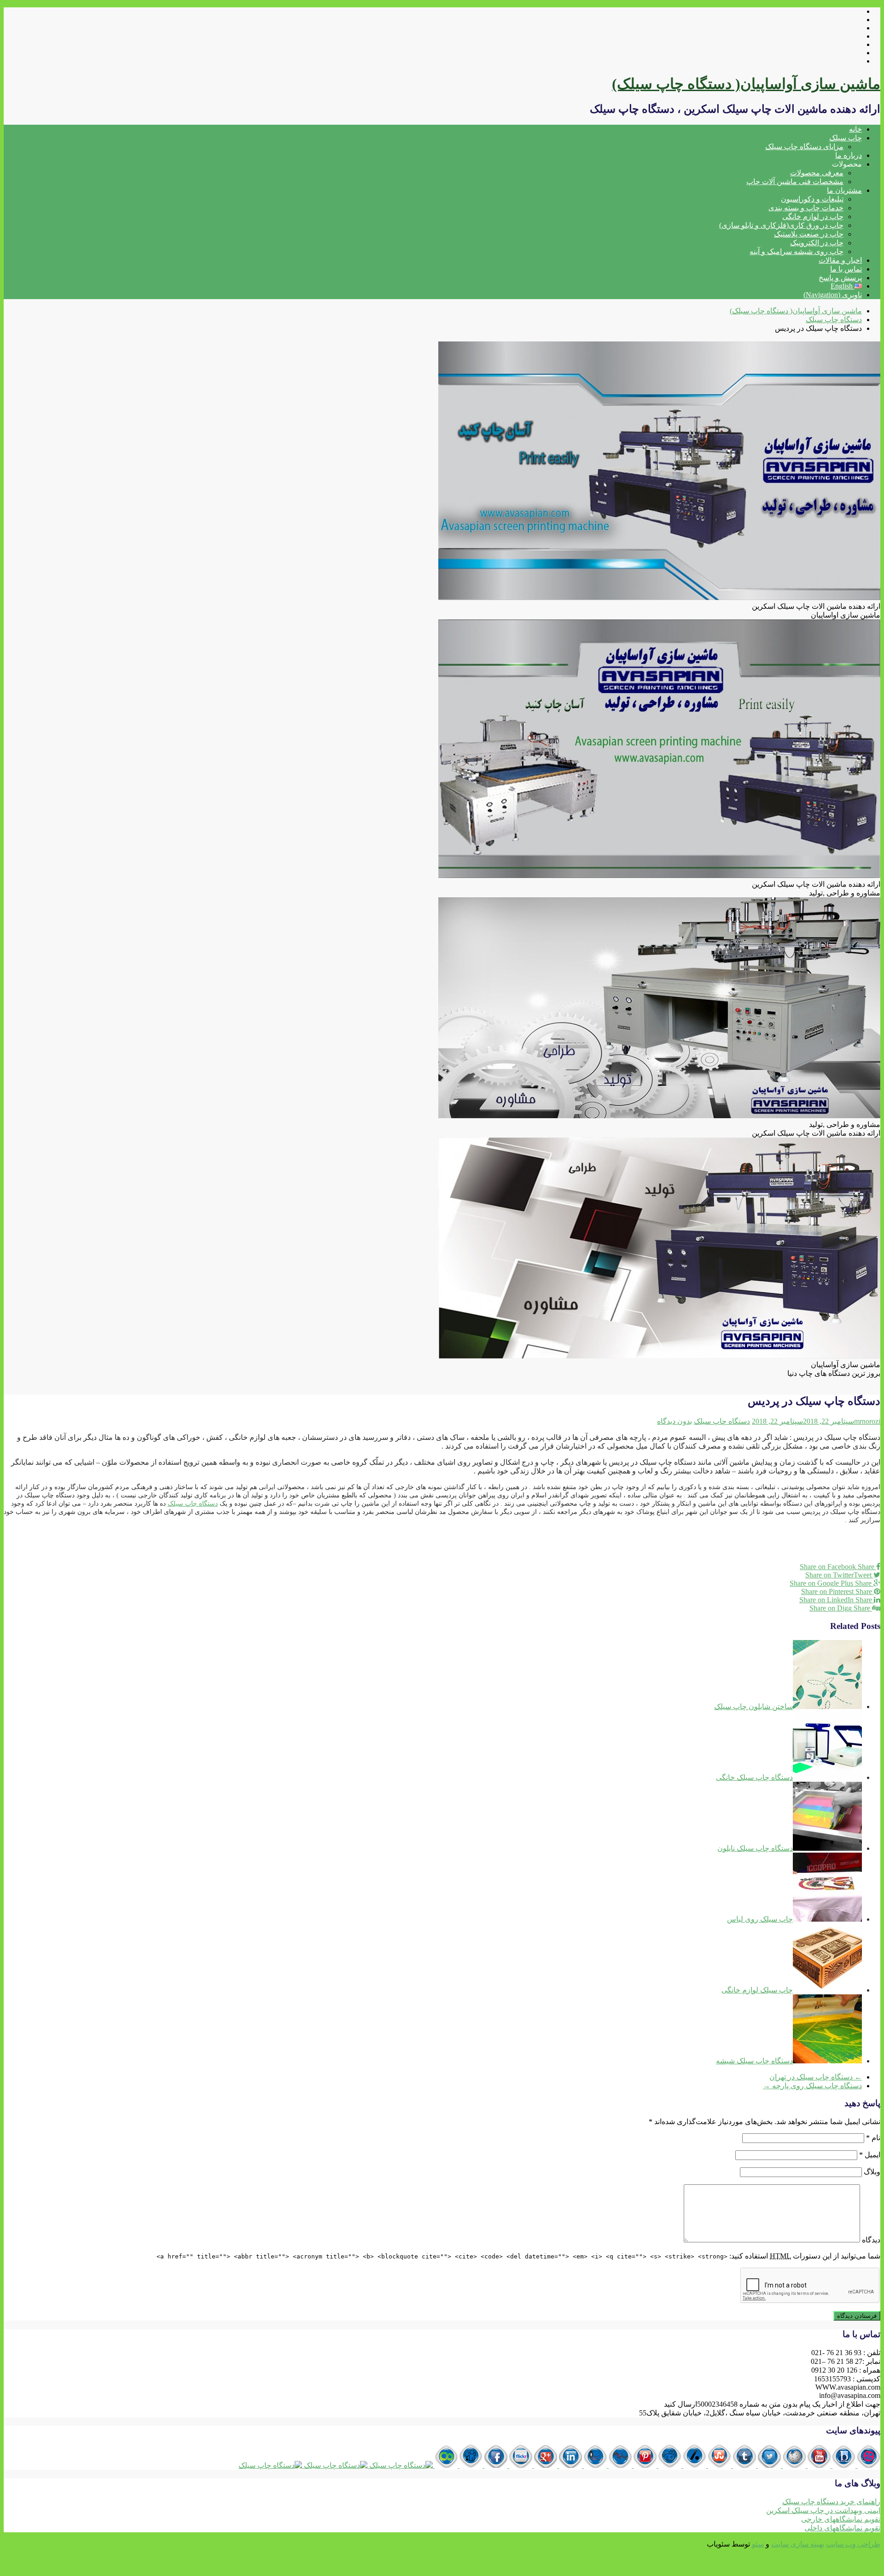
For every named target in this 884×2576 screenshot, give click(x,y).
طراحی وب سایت (853, 2544)
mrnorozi (867, 1421)
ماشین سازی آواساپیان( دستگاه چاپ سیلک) (746, 84)
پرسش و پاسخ (840, 278)
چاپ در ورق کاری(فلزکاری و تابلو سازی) (781, 225)
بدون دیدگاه (675, 1421)
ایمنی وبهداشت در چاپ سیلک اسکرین (823, 2510)
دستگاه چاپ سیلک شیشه (754, 2061)
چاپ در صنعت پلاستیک (809, 234)
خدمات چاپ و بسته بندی (806, 208)
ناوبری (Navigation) (833, 295)
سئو (758, 2544)
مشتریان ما (844, 190)
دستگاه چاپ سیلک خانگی (754, 1777)
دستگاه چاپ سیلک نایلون (755, 1848)
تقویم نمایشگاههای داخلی (842, 2528)
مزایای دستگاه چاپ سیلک (804, 147)
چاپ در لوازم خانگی (813, 217)
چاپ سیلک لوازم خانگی (757, 1990)
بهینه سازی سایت (798, 2544)
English (843, 286)
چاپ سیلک (846, 138)
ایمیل (870, 2155)
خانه (855, 129)
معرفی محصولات (817, 173)
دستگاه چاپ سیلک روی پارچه (812, 2086)
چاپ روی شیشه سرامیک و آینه (797, 251)
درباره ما (849, 155)
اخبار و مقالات (840, 260)
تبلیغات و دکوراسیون (812, 199)
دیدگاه (871, 2240)
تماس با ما (846, 269)
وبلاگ (872, 2172)
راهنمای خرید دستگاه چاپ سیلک (831, 2502)
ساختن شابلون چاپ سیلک (753, 1707)
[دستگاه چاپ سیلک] (868, 2465)
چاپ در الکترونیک (817, 243)
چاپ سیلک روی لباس (760, 1919)
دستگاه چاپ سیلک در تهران (816, 2077)
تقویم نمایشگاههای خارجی (841, 2519)
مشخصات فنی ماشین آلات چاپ (795, 182)
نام (873, 2138)
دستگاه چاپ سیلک (722, 1421)
